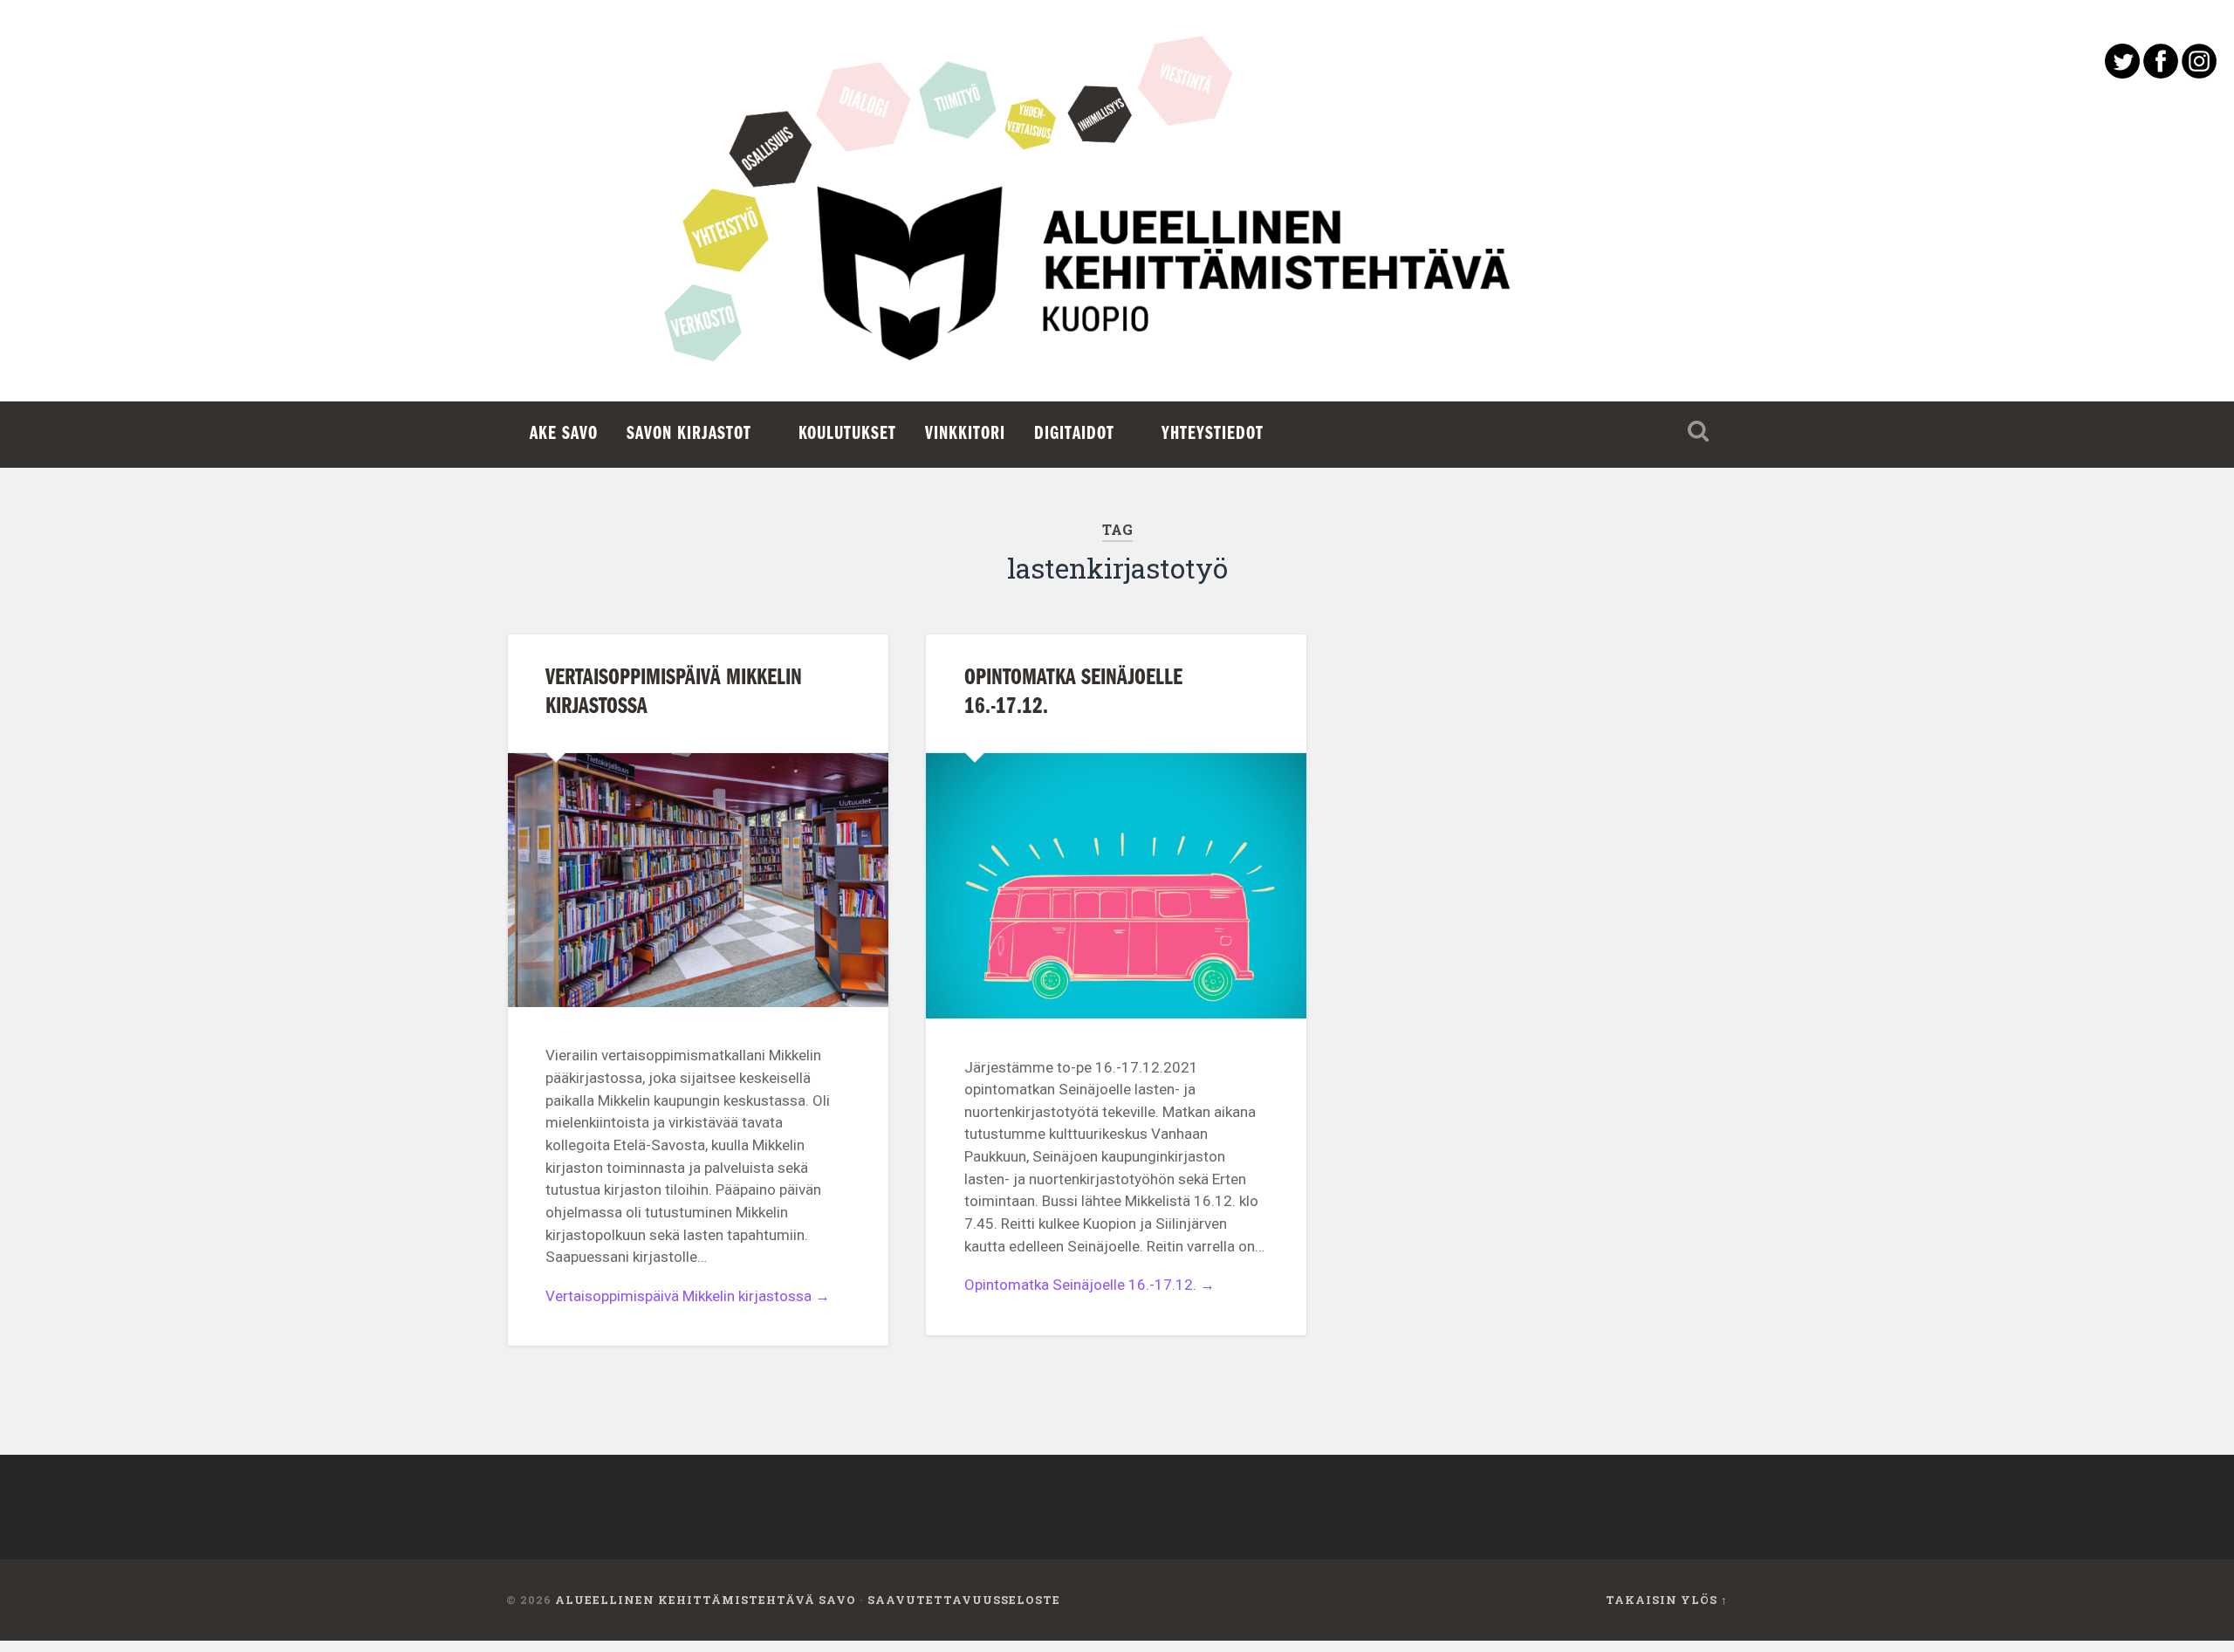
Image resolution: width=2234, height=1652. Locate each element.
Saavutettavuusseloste (964, 1600)
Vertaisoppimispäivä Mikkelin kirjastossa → (688, 1296)
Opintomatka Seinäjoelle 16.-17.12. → (1090, 1285)
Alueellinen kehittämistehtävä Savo (706, 1600)
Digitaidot (1074, 434)
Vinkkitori (965, 434)
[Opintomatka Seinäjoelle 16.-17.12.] (1116, 886)
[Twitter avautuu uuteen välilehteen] (2122, 73)
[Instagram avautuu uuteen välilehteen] (2199, 73)
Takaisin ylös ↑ (1667, 1600)
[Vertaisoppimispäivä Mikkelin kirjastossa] (698, 880)
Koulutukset (847, 434)
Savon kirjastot (689, 434)
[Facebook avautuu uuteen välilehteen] (2161, 73)
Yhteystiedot (1213, 434)
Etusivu (1117, 288)
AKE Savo (564, 434)
